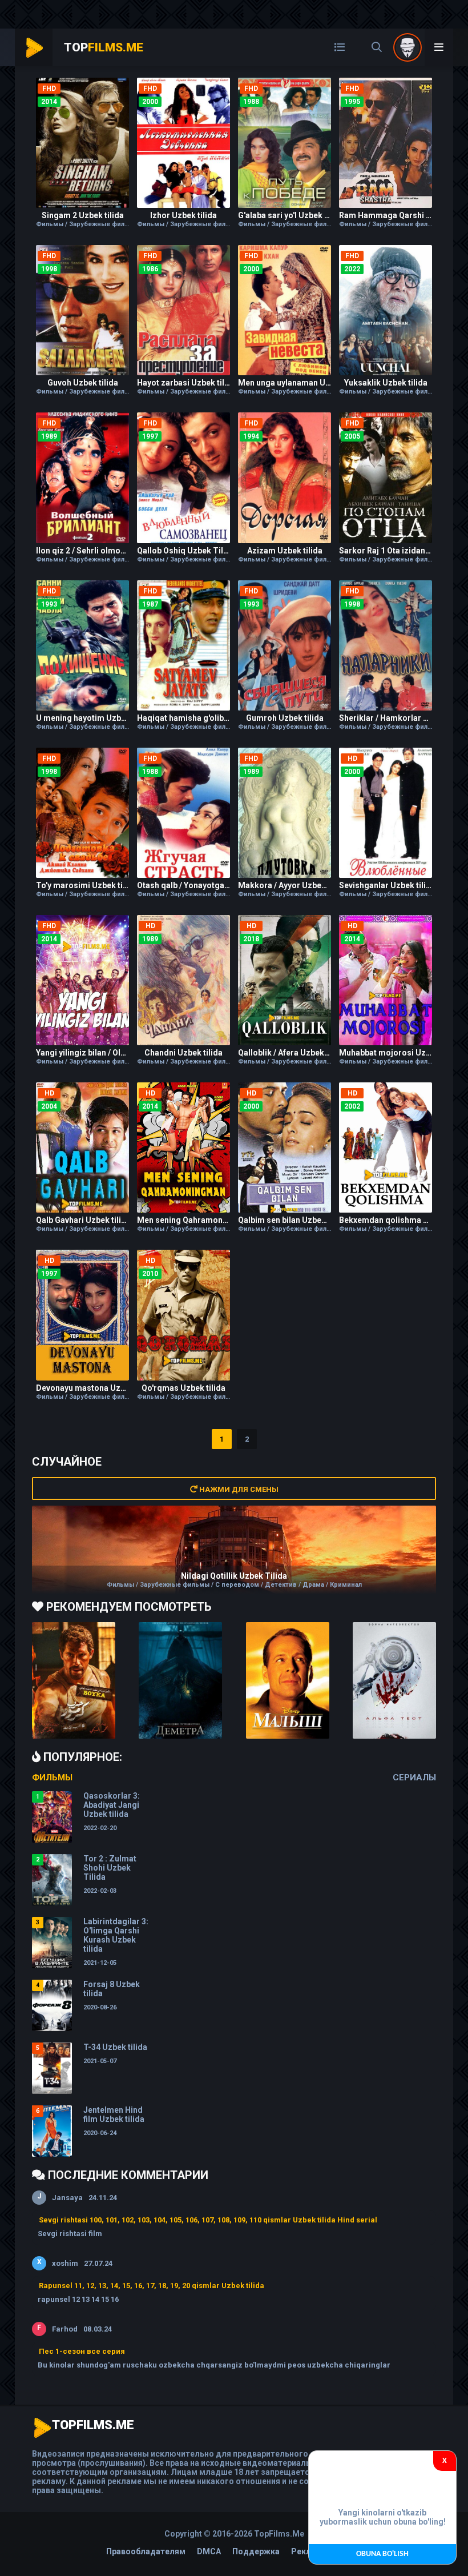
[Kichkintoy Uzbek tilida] (288, 1680)
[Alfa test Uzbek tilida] (394, 1680)
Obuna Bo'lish (382, 2554)
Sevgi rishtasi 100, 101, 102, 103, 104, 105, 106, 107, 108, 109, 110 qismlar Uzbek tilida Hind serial (208, 2220)
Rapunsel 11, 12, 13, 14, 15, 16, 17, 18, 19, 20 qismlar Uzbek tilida (152, 2286)
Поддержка (256, 2551)
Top (104, 47)
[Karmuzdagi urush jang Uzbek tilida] (74, 1680)
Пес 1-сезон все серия (82, 2351)
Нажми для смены (238, 1489)
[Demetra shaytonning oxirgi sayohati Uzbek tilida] (180, 1680)
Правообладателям (146, 2551)
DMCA (209, 2551)
